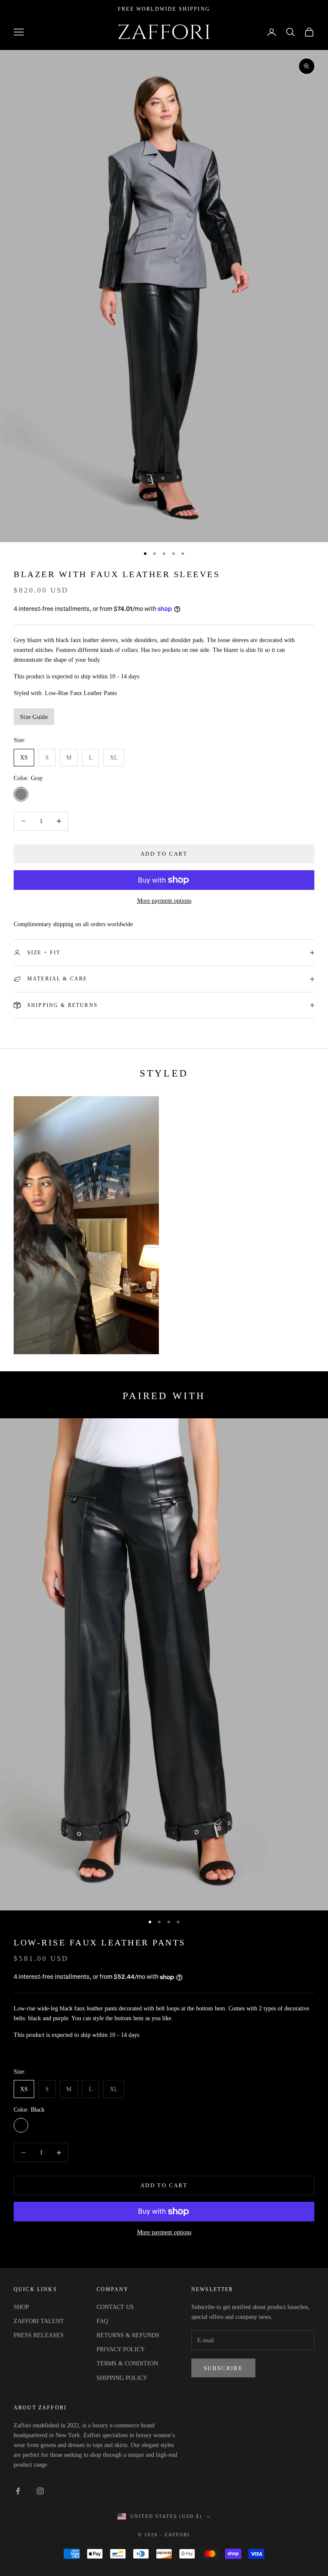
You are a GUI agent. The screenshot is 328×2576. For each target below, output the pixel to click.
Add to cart (164, 854)
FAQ (102, 2321)
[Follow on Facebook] (18, 2491)
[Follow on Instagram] (40, 2491)
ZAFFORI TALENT (39, 2321)
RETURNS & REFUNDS (128, 2335)
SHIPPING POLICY (122, 2378)
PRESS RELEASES (39, 2335)
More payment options (164, 901)
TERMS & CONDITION (127, 2363)
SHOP (21, 2307)
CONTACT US (115, 2307)
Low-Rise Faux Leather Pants (100, 1943)
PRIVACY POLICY (121, 2349)
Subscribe (223, 2368)
